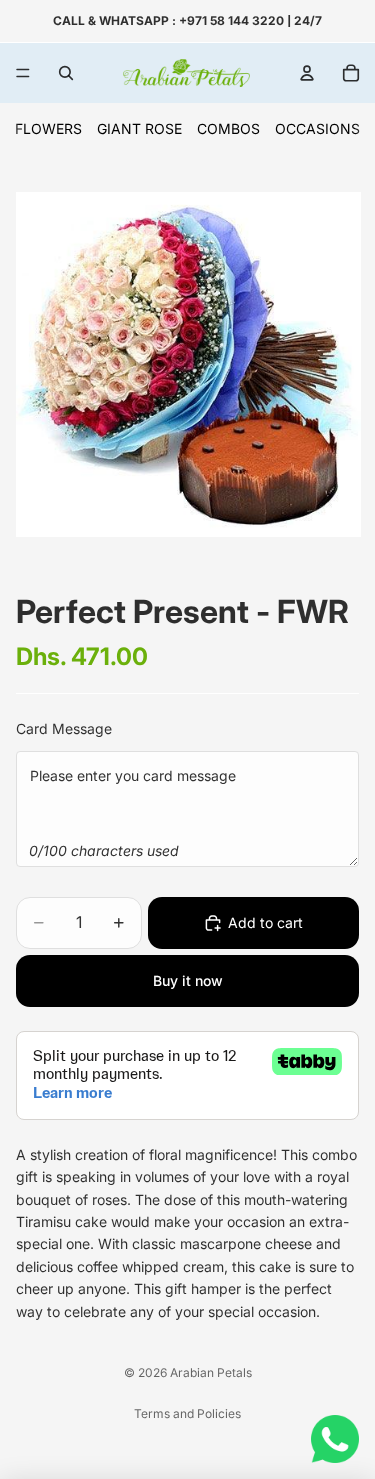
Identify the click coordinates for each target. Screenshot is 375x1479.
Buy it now (188, 980)
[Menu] (23, 73)
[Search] (66, 73)
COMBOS (228, 128)
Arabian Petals (211, 1372)
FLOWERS (48, 128)
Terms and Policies (187, 1413)
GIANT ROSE (139, 128)
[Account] (307, 73)
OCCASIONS (317, 128)
